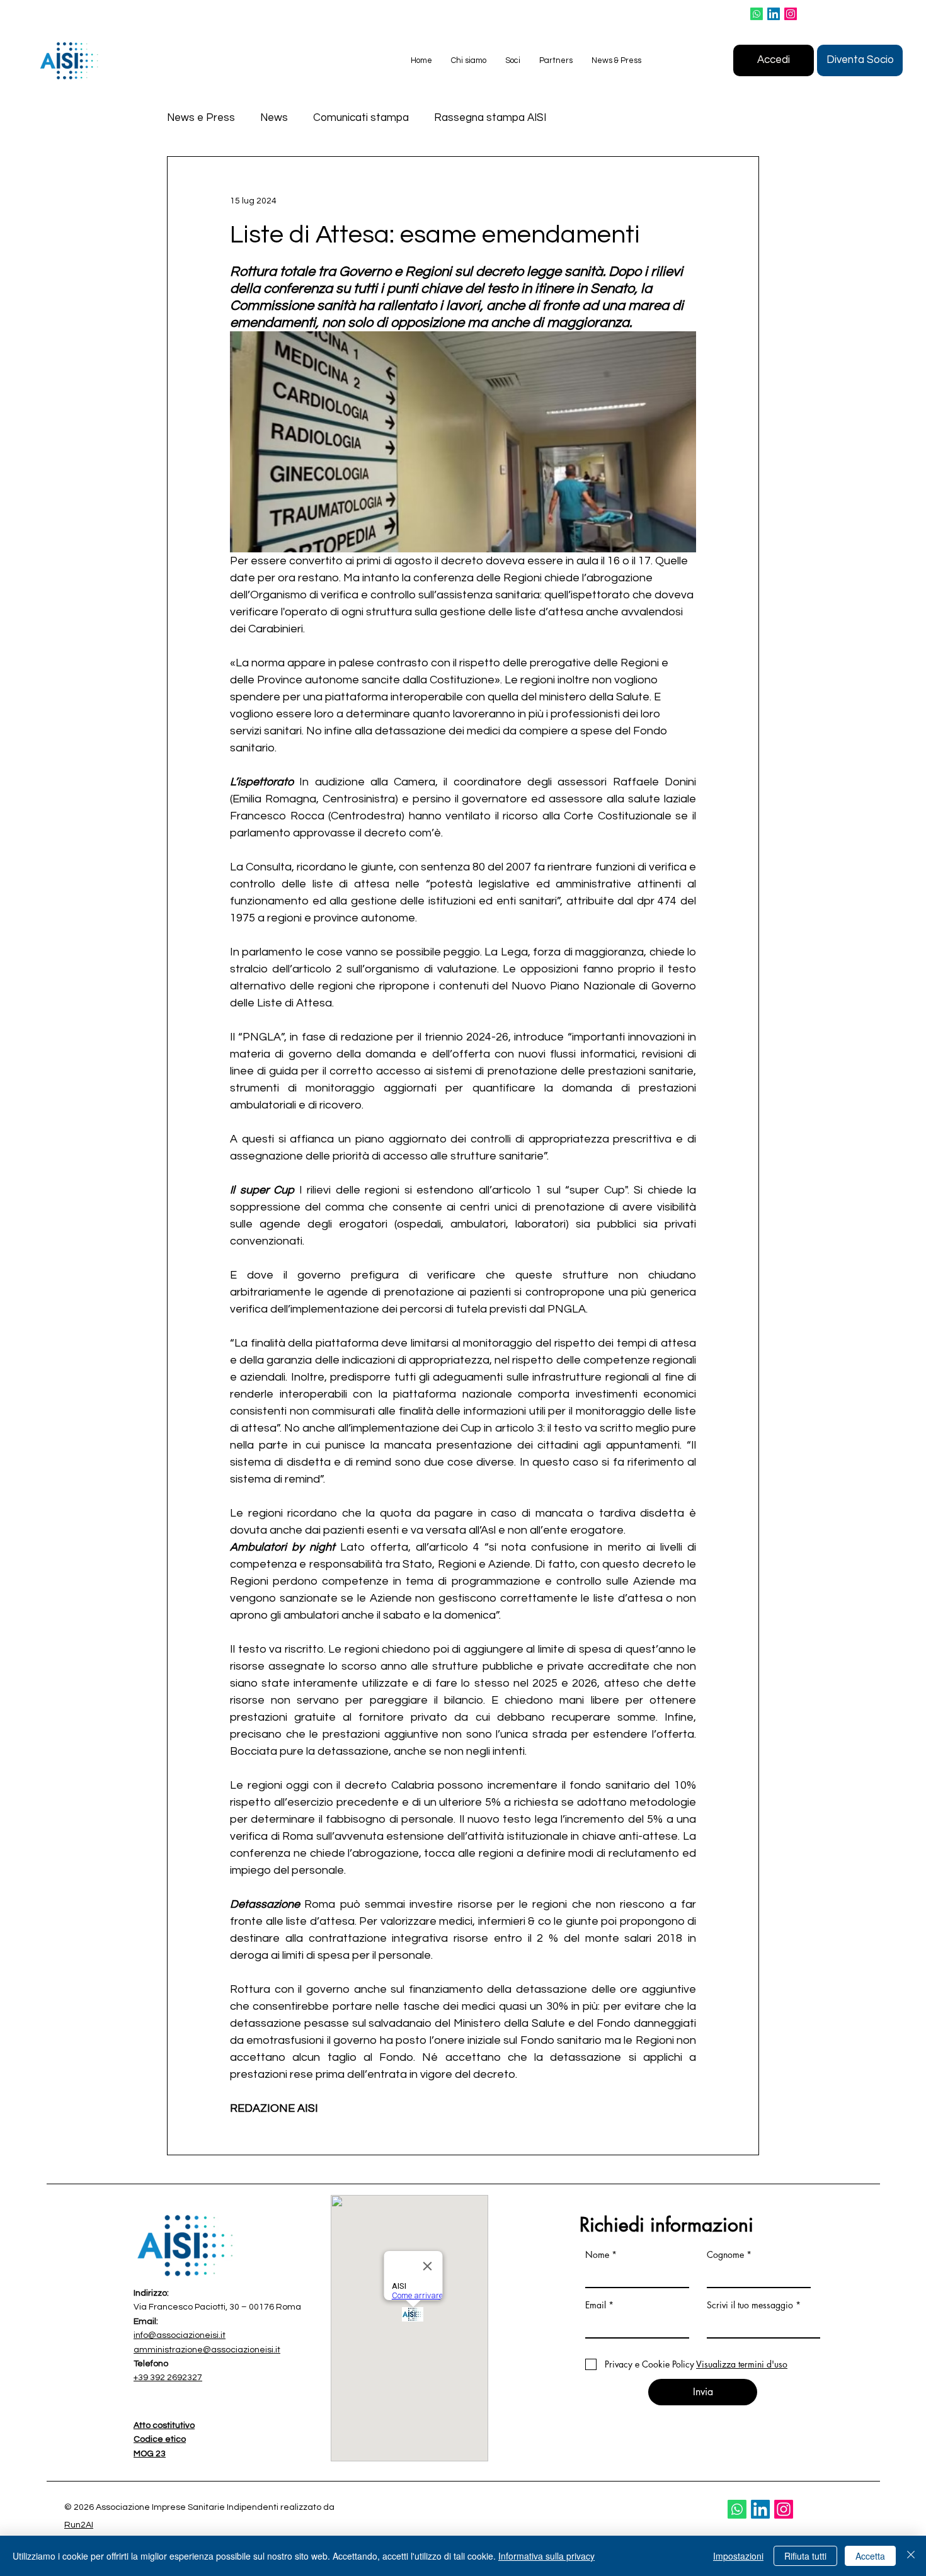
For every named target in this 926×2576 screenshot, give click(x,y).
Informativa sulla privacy (546, 2556)
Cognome (725, 2255)
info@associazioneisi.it (180, 2335)
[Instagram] (791, 14)
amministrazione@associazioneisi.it (207, 2350)
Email (596, 2305)
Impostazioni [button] (738, 2556)
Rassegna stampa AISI (490, 118)
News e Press (201, 118)
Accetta (870, 2556)
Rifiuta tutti (805, 2556)
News (274, 118)
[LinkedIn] (774, 14)
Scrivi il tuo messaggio (750, 2305)
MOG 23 (150, 2454)
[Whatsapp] (757, 14)
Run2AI (79, 2525)
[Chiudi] (911, 2556)
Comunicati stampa (361, 118)
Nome (597, 2255)
